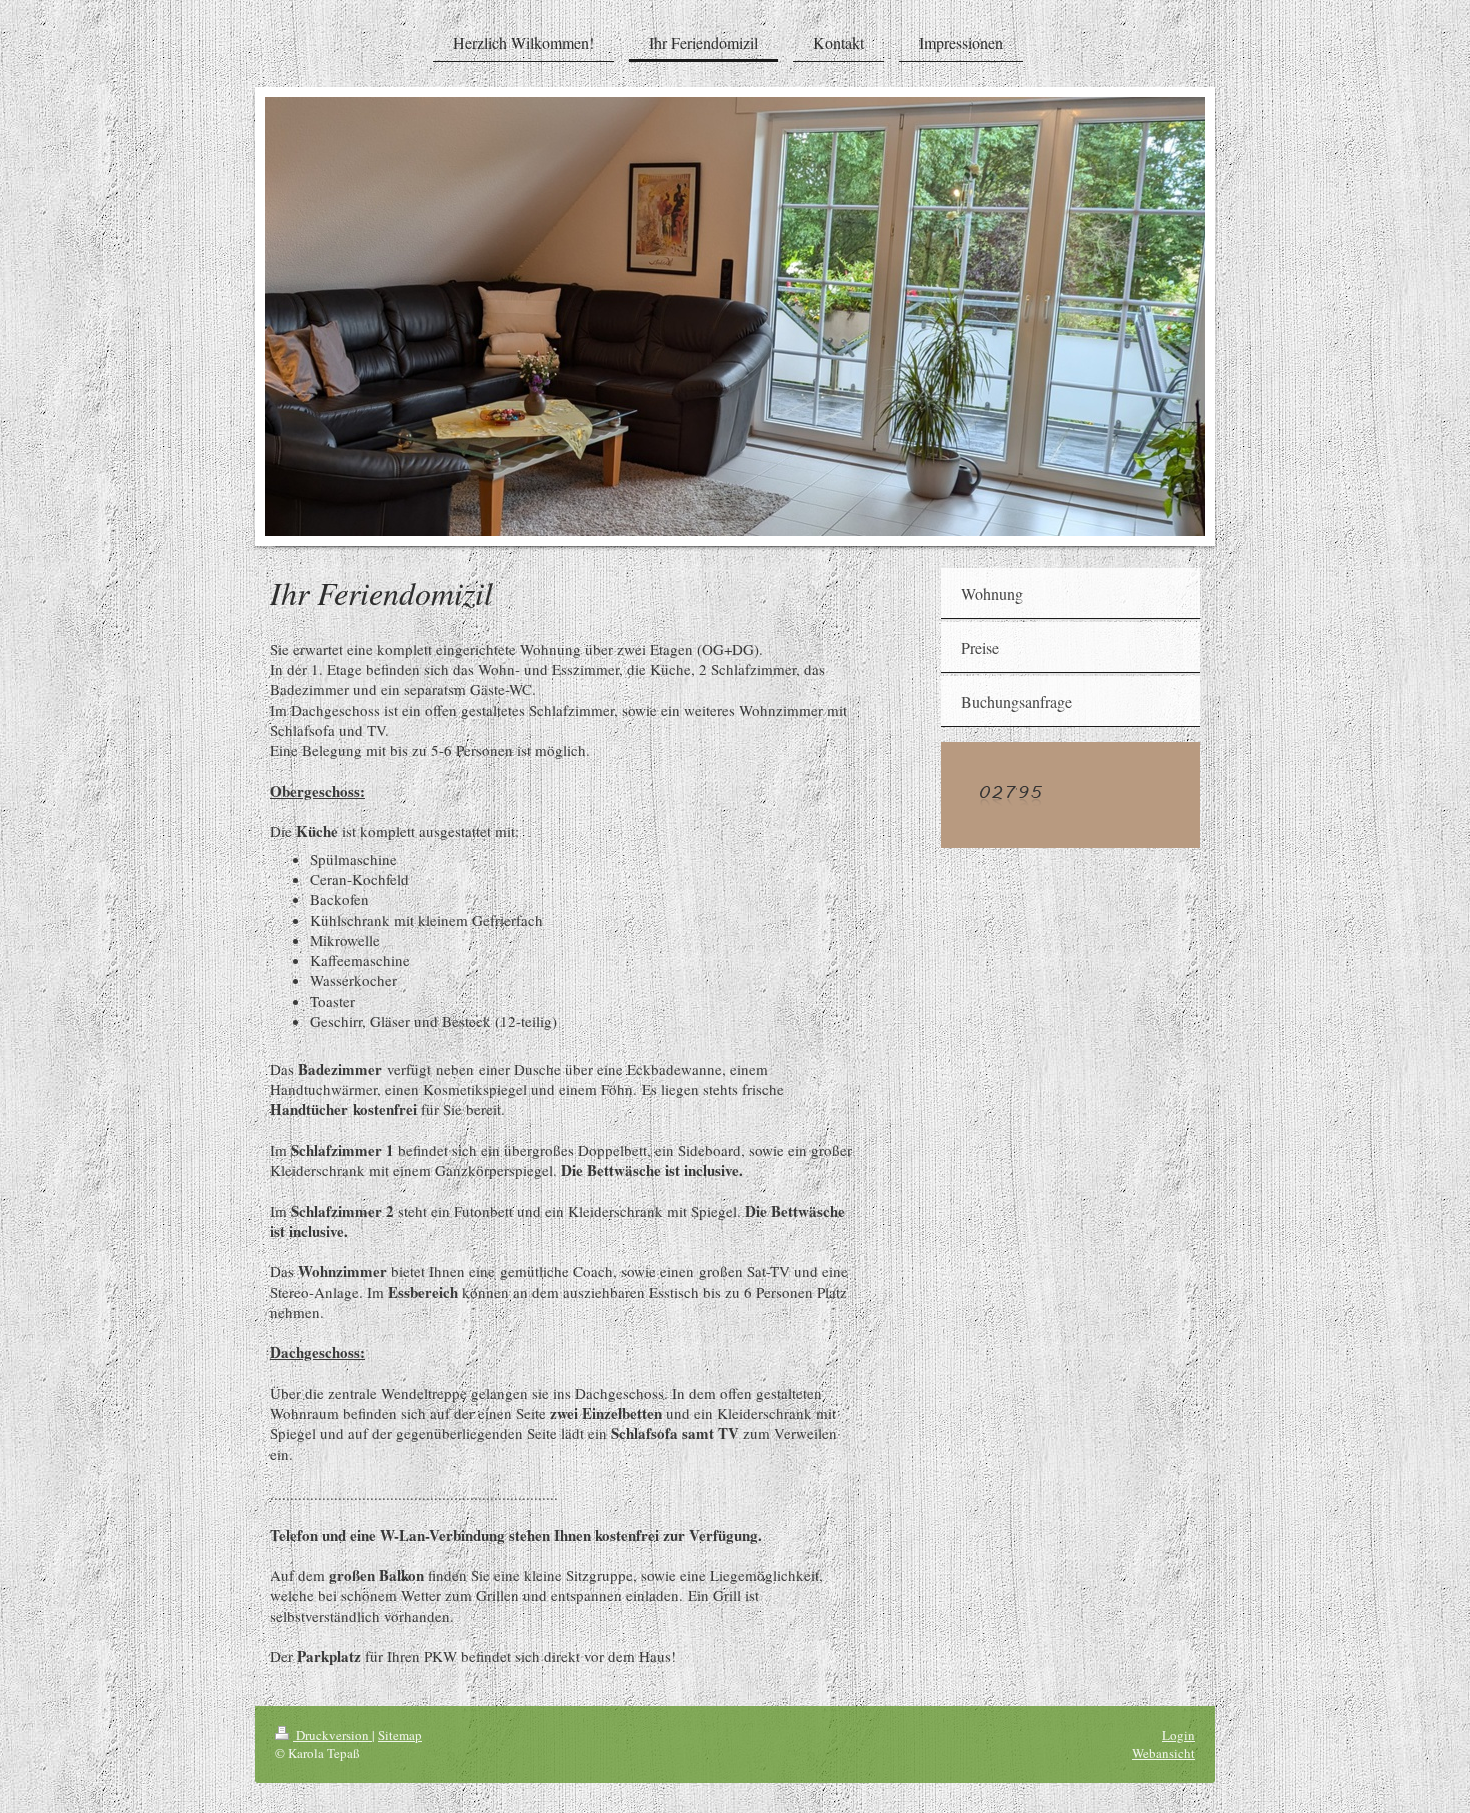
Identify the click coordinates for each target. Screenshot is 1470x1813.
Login (1178, 1735)
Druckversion (332, 1735)
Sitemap (400, 1735)
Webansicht (1163, 1753)
